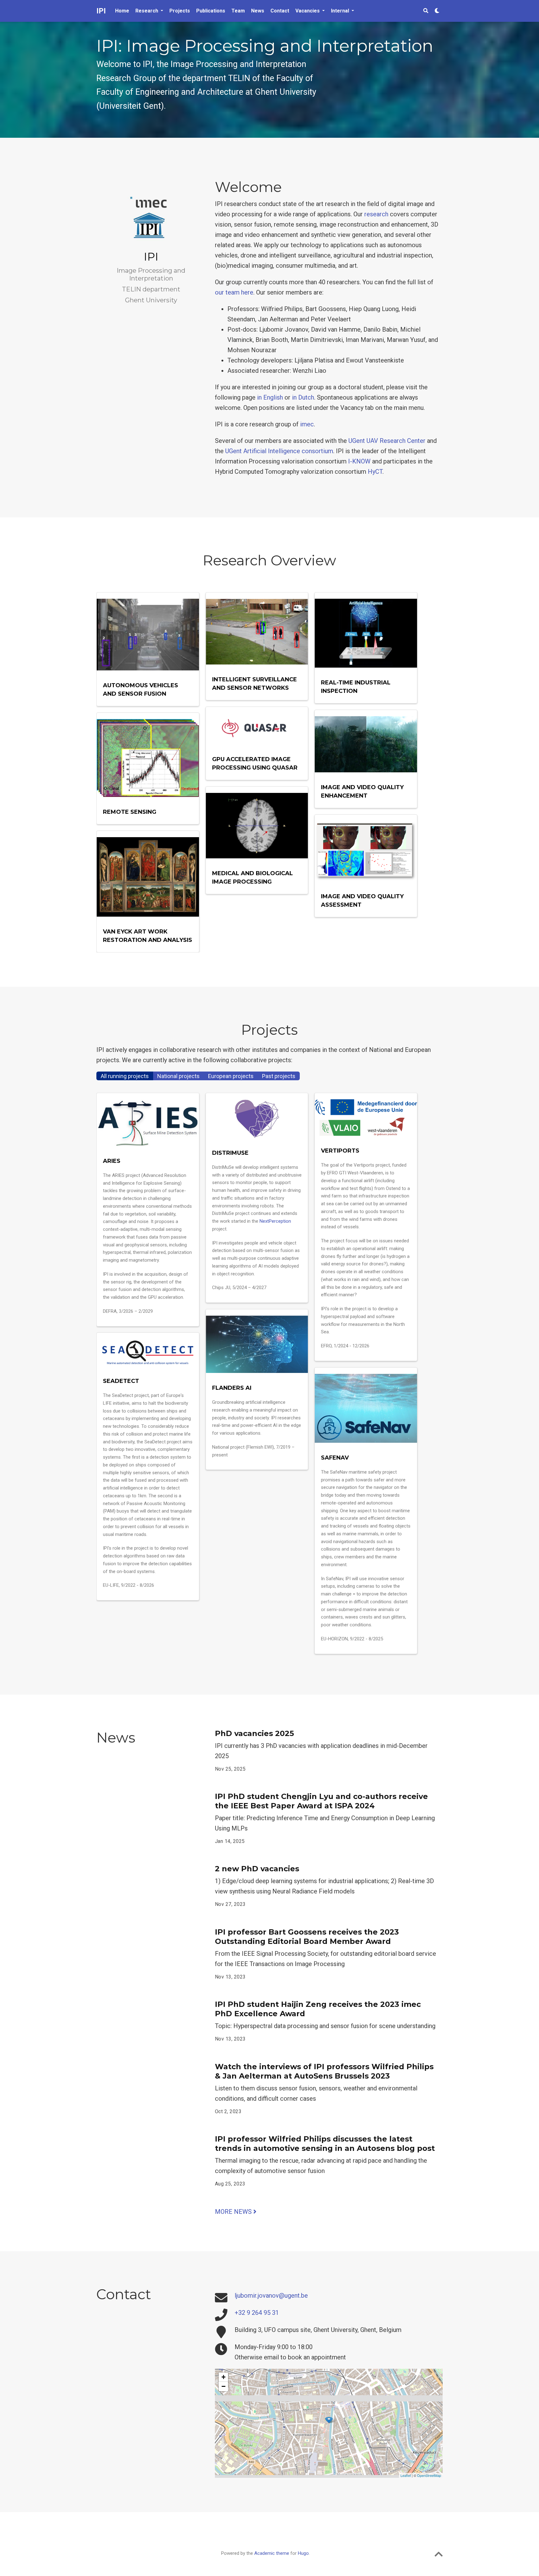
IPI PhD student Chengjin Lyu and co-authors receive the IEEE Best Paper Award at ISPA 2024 (321, 1801)
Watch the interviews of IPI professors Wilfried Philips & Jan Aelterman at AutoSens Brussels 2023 (324, 2071)
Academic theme (272, 2553)
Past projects (279, 1076)
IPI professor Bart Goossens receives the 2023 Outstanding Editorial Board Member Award (307, 1937)
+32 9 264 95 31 (257, 2313)
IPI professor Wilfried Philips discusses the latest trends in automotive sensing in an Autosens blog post (325, 2144)
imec (307, 424)
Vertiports (340, 1151)
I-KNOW (359, 461)
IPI (101, 11)
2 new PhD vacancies (257, 1869)
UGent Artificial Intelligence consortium (279, 451)
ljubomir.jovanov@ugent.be (271, 2295)
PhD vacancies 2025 (254, 1733)
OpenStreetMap (429, 2475)
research (376, 214)
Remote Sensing (130, 812)
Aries (112, 1161)
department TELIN (216, 78)
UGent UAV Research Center (387, 441)
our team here (234, 292)
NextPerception (275, 1221)
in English (270, 397)
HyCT (375, 472)
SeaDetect (121, 1381)
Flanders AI (232, 1388)
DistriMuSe (230, 1153)
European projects (231, 1076)
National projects (178, 1076)
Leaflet (406, 2475)
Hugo (303, 2553)
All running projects (125, 1076)
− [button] (223, 2386)
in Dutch (303, 397)
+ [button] (223, 2377)
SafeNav (335, 1458)
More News (234, 2212)
